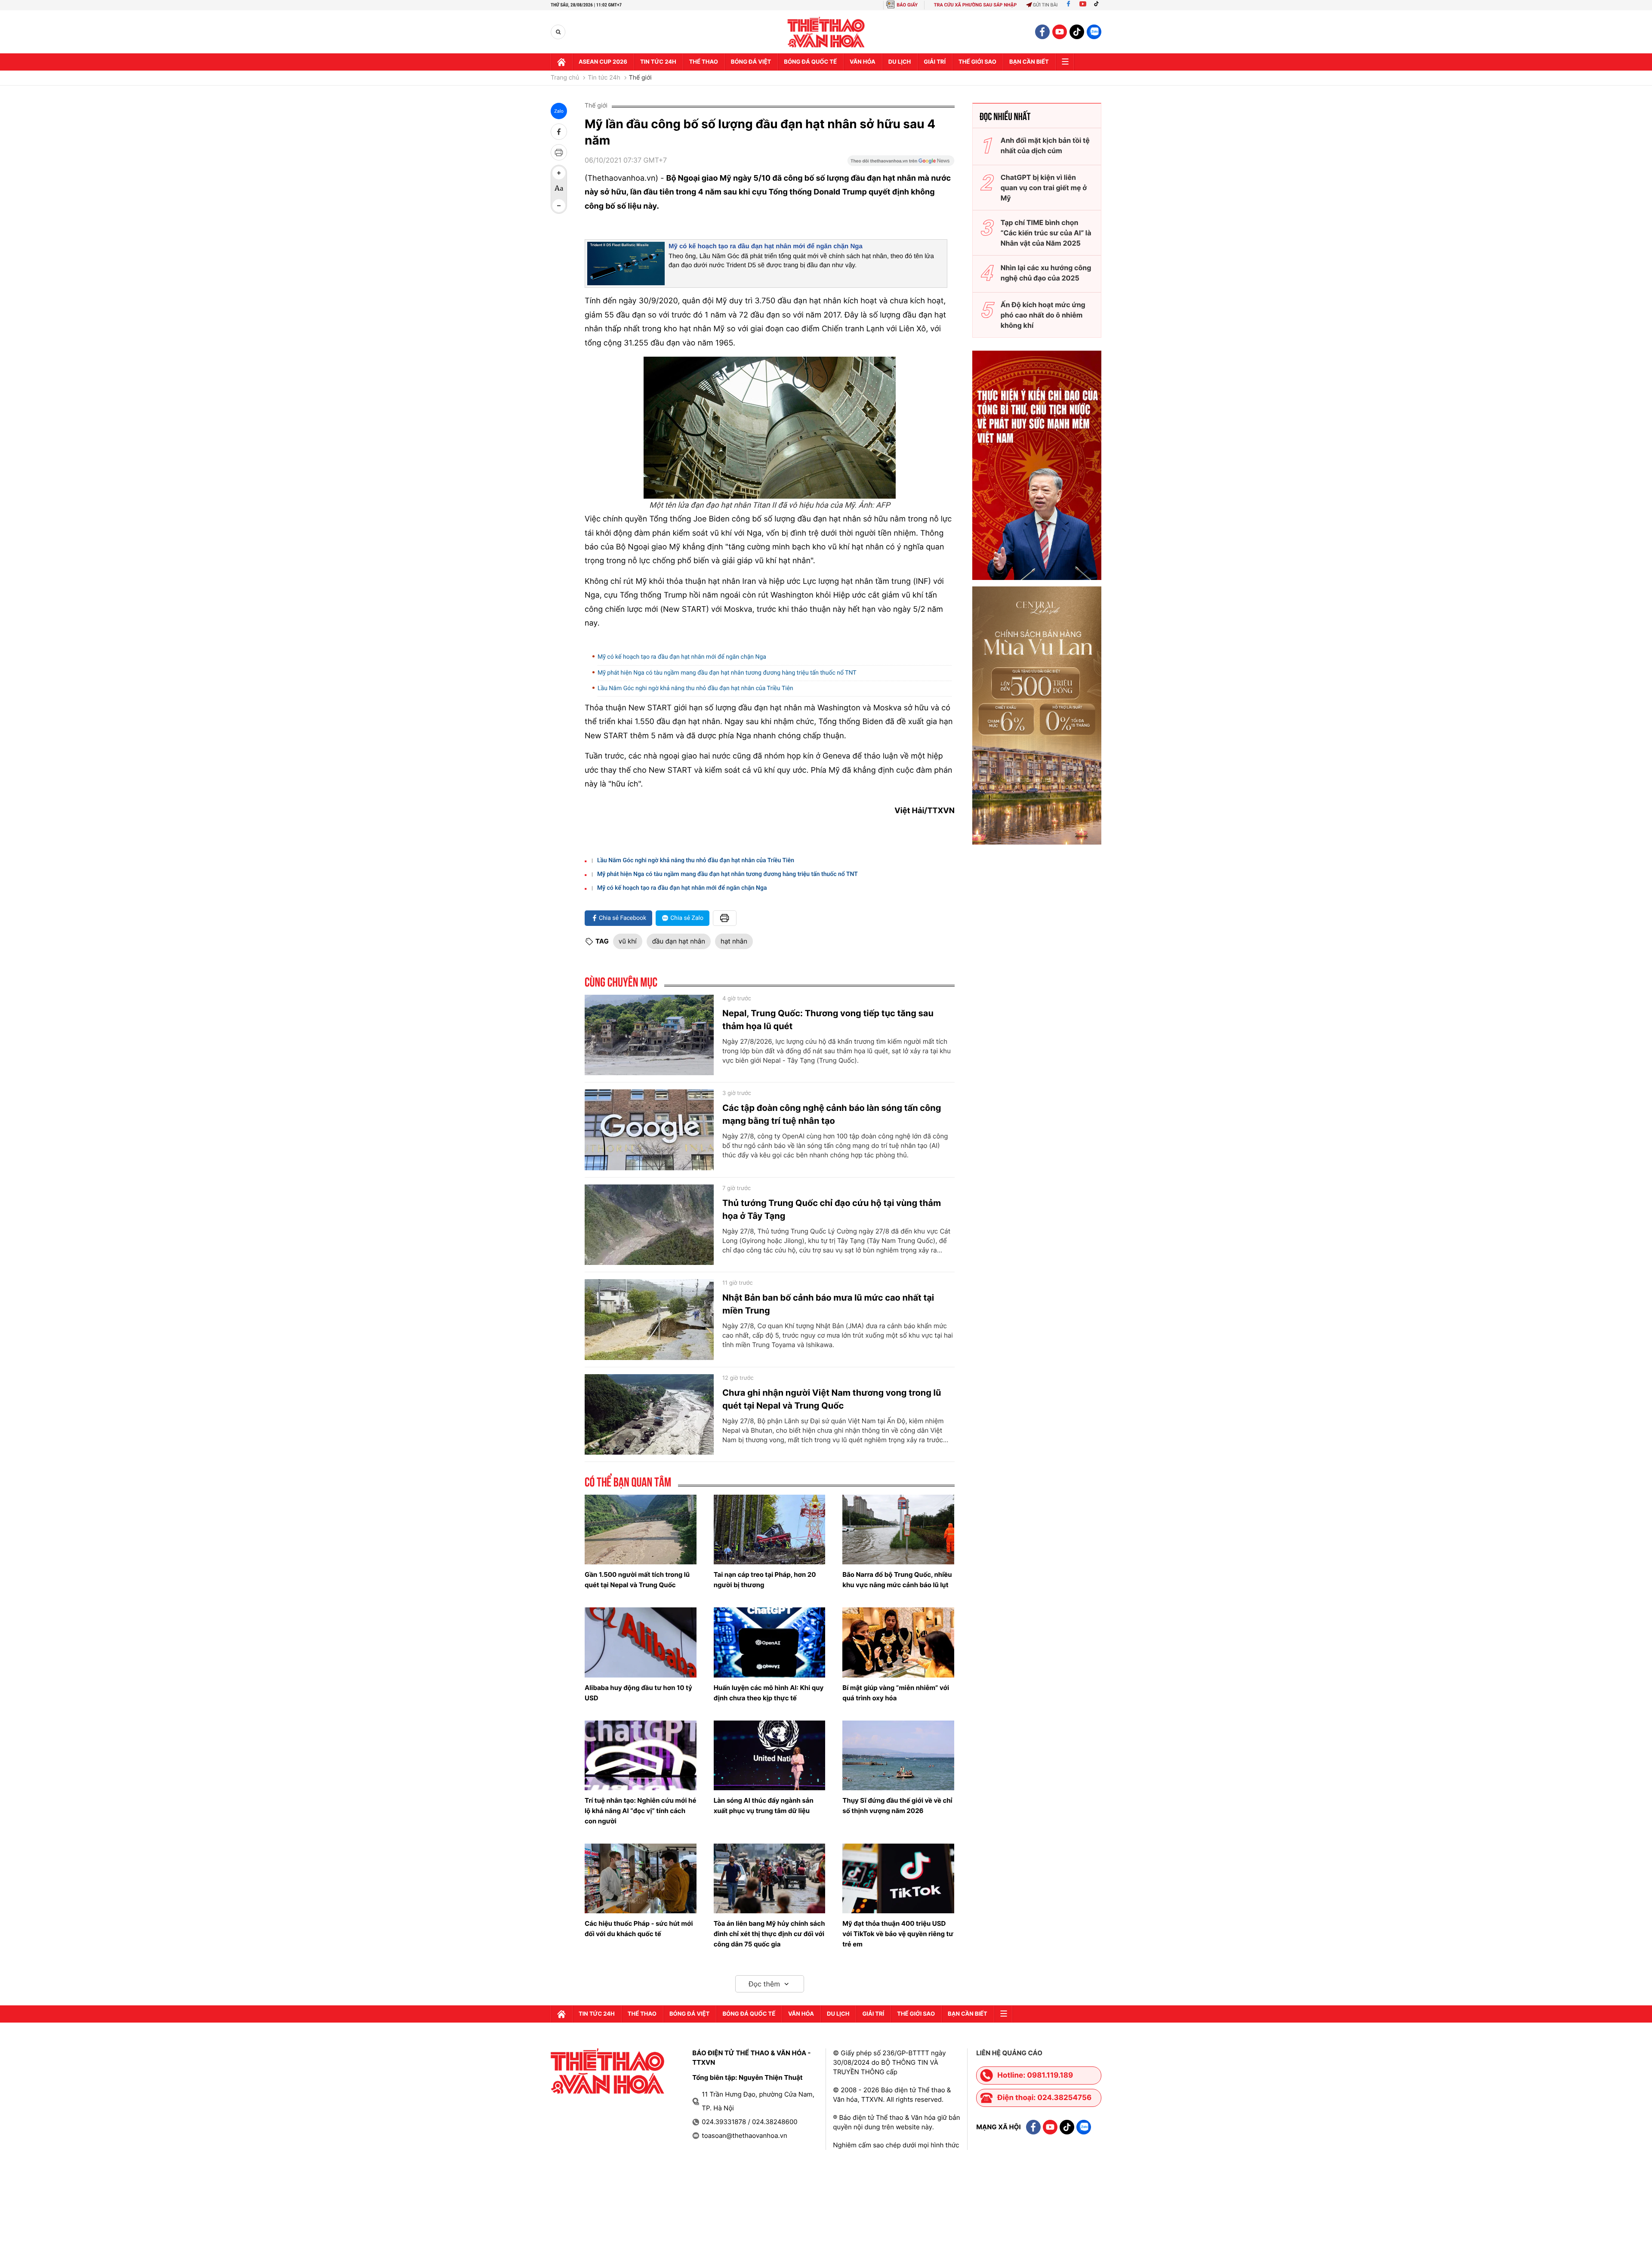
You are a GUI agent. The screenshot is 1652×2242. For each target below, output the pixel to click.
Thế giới (640, 78)
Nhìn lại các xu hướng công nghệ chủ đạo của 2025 (1046, 273)
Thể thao (704, 62)
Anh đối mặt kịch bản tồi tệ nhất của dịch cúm (1045, 145)
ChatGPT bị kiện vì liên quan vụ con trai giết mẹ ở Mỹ (1044, 188)
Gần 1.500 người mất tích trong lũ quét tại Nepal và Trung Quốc (637, 1580)
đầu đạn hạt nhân (679, 941)
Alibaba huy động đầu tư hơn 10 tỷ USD (638, 1693)
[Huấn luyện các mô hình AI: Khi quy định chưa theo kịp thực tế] (770, 1642)
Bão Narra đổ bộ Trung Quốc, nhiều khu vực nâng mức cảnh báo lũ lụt (897, 1580)
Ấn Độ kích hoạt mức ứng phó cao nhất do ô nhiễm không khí (1043, 315)
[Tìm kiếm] (558, 32)
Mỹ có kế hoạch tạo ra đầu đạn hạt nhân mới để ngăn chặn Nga (766, 246)
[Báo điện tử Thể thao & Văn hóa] (826, 32)
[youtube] (1060, 32)
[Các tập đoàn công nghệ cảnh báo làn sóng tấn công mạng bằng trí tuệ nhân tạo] (649, 1130)
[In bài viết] (559, 152)
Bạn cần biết (1029, 62)
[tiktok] (1077, 32)
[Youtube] (1083, 5)
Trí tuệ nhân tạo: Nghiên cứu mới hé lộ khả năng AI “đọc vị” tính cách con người (640, 1811)
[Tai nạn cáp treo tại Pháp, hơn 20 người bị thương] (770, 1530)
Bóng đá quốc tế (810, 62)
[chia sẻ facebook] (559, 132)
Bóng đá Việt (751, 62)
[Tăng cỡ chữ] (559, 173)
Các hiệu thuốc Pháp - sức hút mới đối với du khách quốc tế (639, 1929)
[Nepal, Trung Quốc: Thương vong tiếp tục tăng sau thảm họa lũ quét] (649, 1035)
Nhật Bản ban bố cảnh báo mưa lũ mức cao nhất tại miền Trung (828, 1304)
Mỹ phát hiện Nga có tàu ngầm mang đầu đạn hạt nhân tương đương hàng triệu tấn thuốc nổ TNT (727, 673)
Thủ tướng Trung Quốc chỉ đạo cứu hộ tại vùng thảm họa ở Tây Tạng (832, 1209)
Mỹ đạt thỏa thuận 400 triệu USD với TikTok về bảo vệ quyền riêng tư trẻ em (898, 1934)
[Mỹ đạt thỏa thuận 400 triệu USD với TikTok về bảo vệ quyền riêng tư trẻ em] (898, 1878)
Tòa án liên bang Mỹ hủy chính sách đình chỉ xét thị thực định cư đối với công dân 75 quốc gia (769, 1934)
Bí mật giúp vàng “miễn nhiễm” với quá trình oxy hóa (896, 1693)
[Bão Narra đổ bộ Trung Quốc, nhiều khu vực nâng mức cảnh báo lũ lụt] (898, 1530)
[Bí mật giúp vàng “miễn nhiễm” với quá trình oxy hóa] (898, 1642)
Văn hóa (863, 62)
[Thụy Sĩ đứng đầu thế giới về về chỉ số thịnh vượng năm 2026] (898, 1755)
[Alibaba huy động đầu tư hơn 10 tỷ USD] (641, 1642)
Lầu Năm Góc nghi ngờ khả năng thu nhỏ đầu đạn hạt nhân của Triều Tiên (695, 688)
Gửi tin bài (1045, 5)
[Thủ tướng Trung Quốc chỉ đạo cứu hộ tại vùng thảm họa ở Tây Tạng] (649, 1225)
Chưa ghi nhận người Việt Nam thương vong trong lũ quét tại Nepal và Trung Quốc (832, 1399)
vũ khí (628, 941)
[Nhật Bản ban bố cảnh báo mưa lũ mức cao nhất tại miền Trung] (649, 1320)
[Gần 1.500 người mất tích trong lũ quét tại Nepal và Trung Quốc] (641, 1530)
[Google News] (901, 163)
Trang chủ (565, 78)
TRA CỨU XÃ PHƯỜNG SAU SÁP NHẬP (975, 5)
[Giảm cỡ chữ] (559, 206)
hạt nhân (734, 941)
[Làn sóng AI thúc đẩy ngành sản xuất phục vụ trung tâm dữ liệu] (770, 1755)
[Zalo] (1094, 32)
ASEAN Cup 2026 (603, 62)
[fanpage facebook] (1042, 32)
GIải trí (935, 62)
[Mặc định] (559, 189)
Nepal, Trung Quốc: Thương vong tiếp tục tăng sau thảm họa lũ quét (828, 1020)
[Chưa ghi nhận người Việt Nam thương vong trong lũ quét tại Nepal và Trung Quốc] (649, 1415)
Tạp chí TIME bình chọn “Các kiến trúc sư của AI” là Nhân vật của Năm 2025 (1046, 233)
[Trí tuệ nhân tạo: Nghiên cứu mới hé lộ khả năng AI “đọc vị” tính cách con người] (641, 1755)
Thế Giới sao (977, 62)
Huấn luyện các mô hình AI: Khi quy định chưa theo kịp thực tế (769, 1693)
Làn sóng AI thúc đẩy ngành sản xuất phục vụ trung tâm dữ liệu (764, 1806)
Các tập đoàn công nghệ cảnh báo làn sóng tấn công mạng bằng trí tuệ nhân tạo (832, 1114)
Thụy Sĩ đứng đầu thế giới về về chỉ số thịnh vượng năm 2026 (897, 1806)
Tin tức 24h (658, 62)
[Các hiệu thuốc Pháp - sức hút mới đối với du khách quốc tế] (641, 1878)
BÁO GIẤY (907, 5)
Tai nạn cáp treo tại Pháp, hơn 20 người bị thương (765, 1580)
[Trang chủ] (561, 62)
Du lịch (900, 62)
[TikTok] (1098, 5)
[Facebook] (1068, 5)
